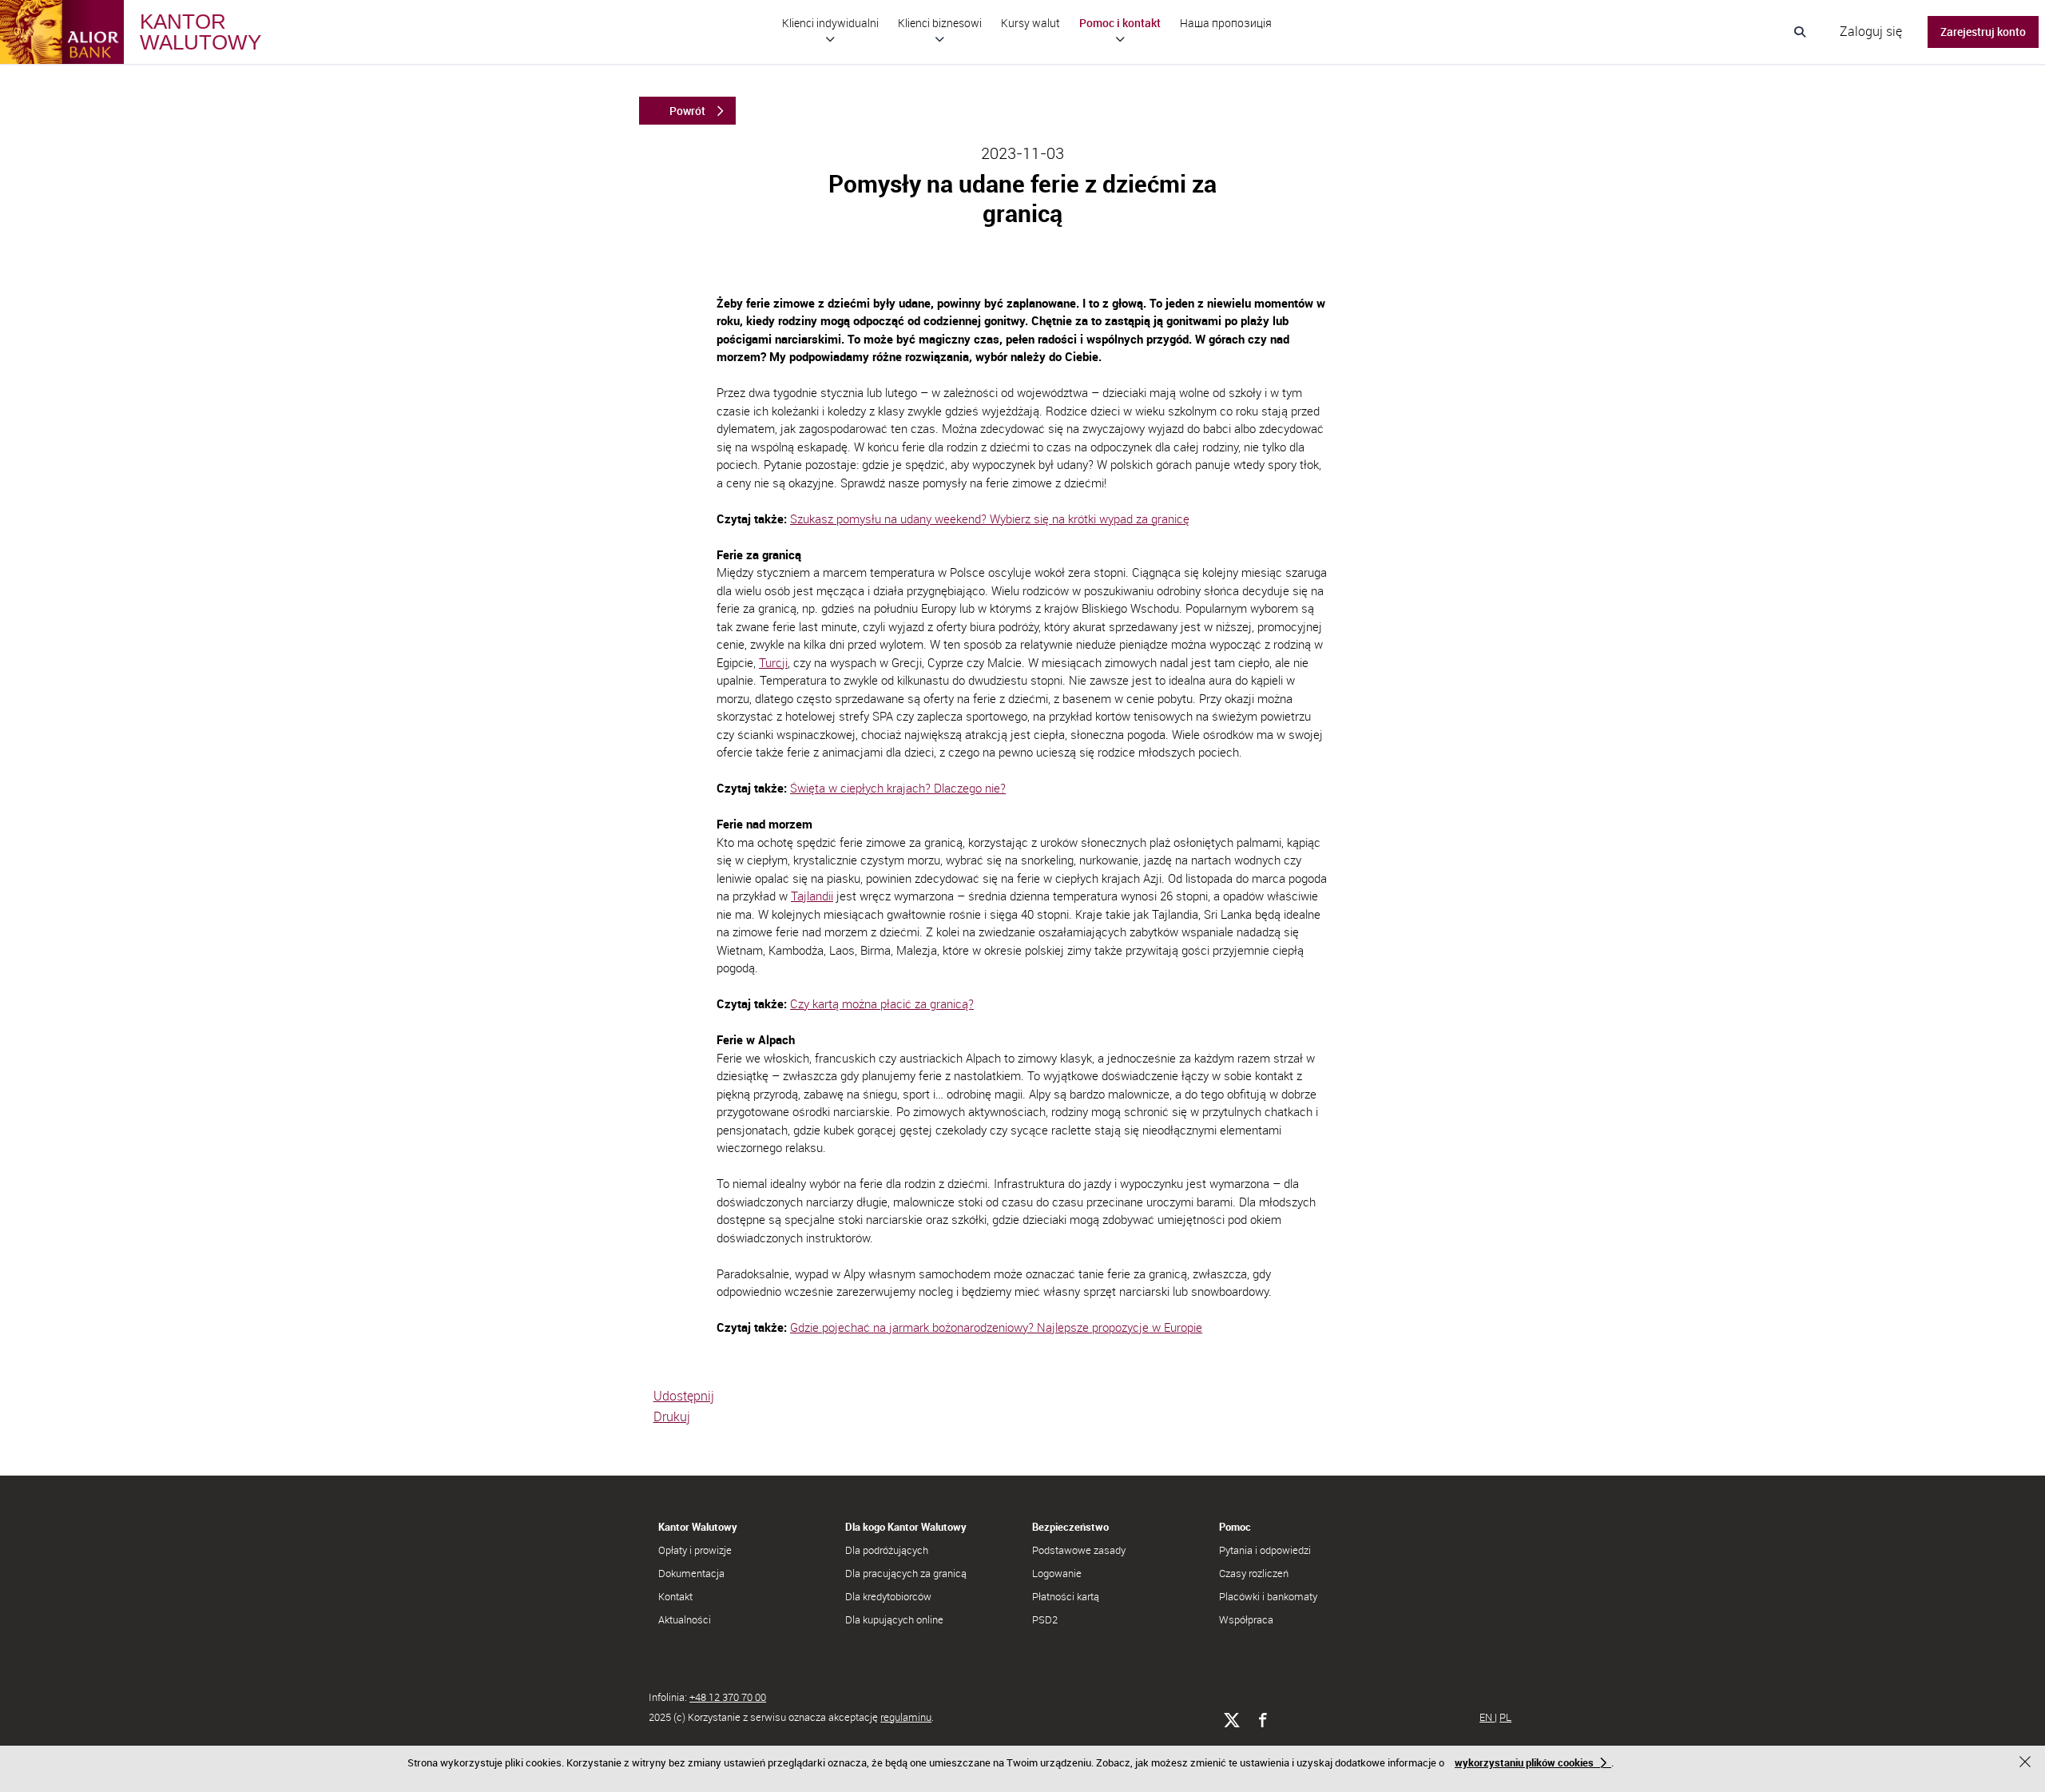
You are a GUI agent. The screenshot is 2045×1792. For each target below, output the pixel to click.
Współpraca (1246, 1619)
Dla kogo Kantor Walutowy (906, 1527)
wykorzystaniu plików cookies (1524, 1762)
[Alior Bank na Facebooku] (1263, 1720)
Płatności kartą (1066, 1596)
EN (1487, 1717)
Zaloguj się (1871, 31)
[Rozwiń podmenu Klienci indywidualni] (830, 39)
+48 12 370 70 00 (728, 1697)
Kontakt (675, 1596)
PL (1505, 1717)
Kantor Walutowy (698, 1527)
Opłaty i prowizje (695, 1550)
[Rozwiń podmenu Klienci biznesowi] (940, 39)
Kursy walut (1030, 23)
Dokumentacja (691, 1573)
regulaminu (906, 1717)
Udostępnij (684, 1396)
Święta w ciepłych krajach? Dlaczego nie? (898, 788)
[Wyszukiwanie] (1800, 32)
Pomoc (1235, 1527)
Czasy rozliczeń (1254, 1573)
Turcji (773, 662)
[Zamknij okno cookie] (2027, 1764)
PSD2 (1045, 1619)
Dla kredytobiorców (888, 1596)
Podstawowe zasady (1079, 1550)
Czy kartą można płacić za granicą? (882, 1003)
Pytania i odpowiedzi (1265, 1550)
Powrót (687, 111)
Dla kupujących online (894, 1619)
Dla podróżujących (887, 1550)
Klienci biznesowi (940, 23)
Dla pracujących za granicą (906, 1573)
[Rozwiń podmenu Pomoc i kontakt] (1120, 39)
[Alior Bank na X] (1231, 1720)
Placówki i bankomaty (1268, 1596)
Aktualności (685, 1619)
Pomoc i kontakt (1120, 23)
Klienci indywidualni (830, 23)
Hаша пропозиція (1226, 23)
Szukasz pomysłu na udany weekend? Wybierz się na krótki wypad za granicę (990, 519)
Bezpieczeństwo (1070, 1527)
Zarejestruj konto (1983, 32)
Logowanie (1057, 1573)
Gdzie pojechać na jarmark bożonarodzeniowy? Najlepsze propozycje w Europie (996, 1327)
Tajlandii (812, 896)
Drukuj (672, 1417)
